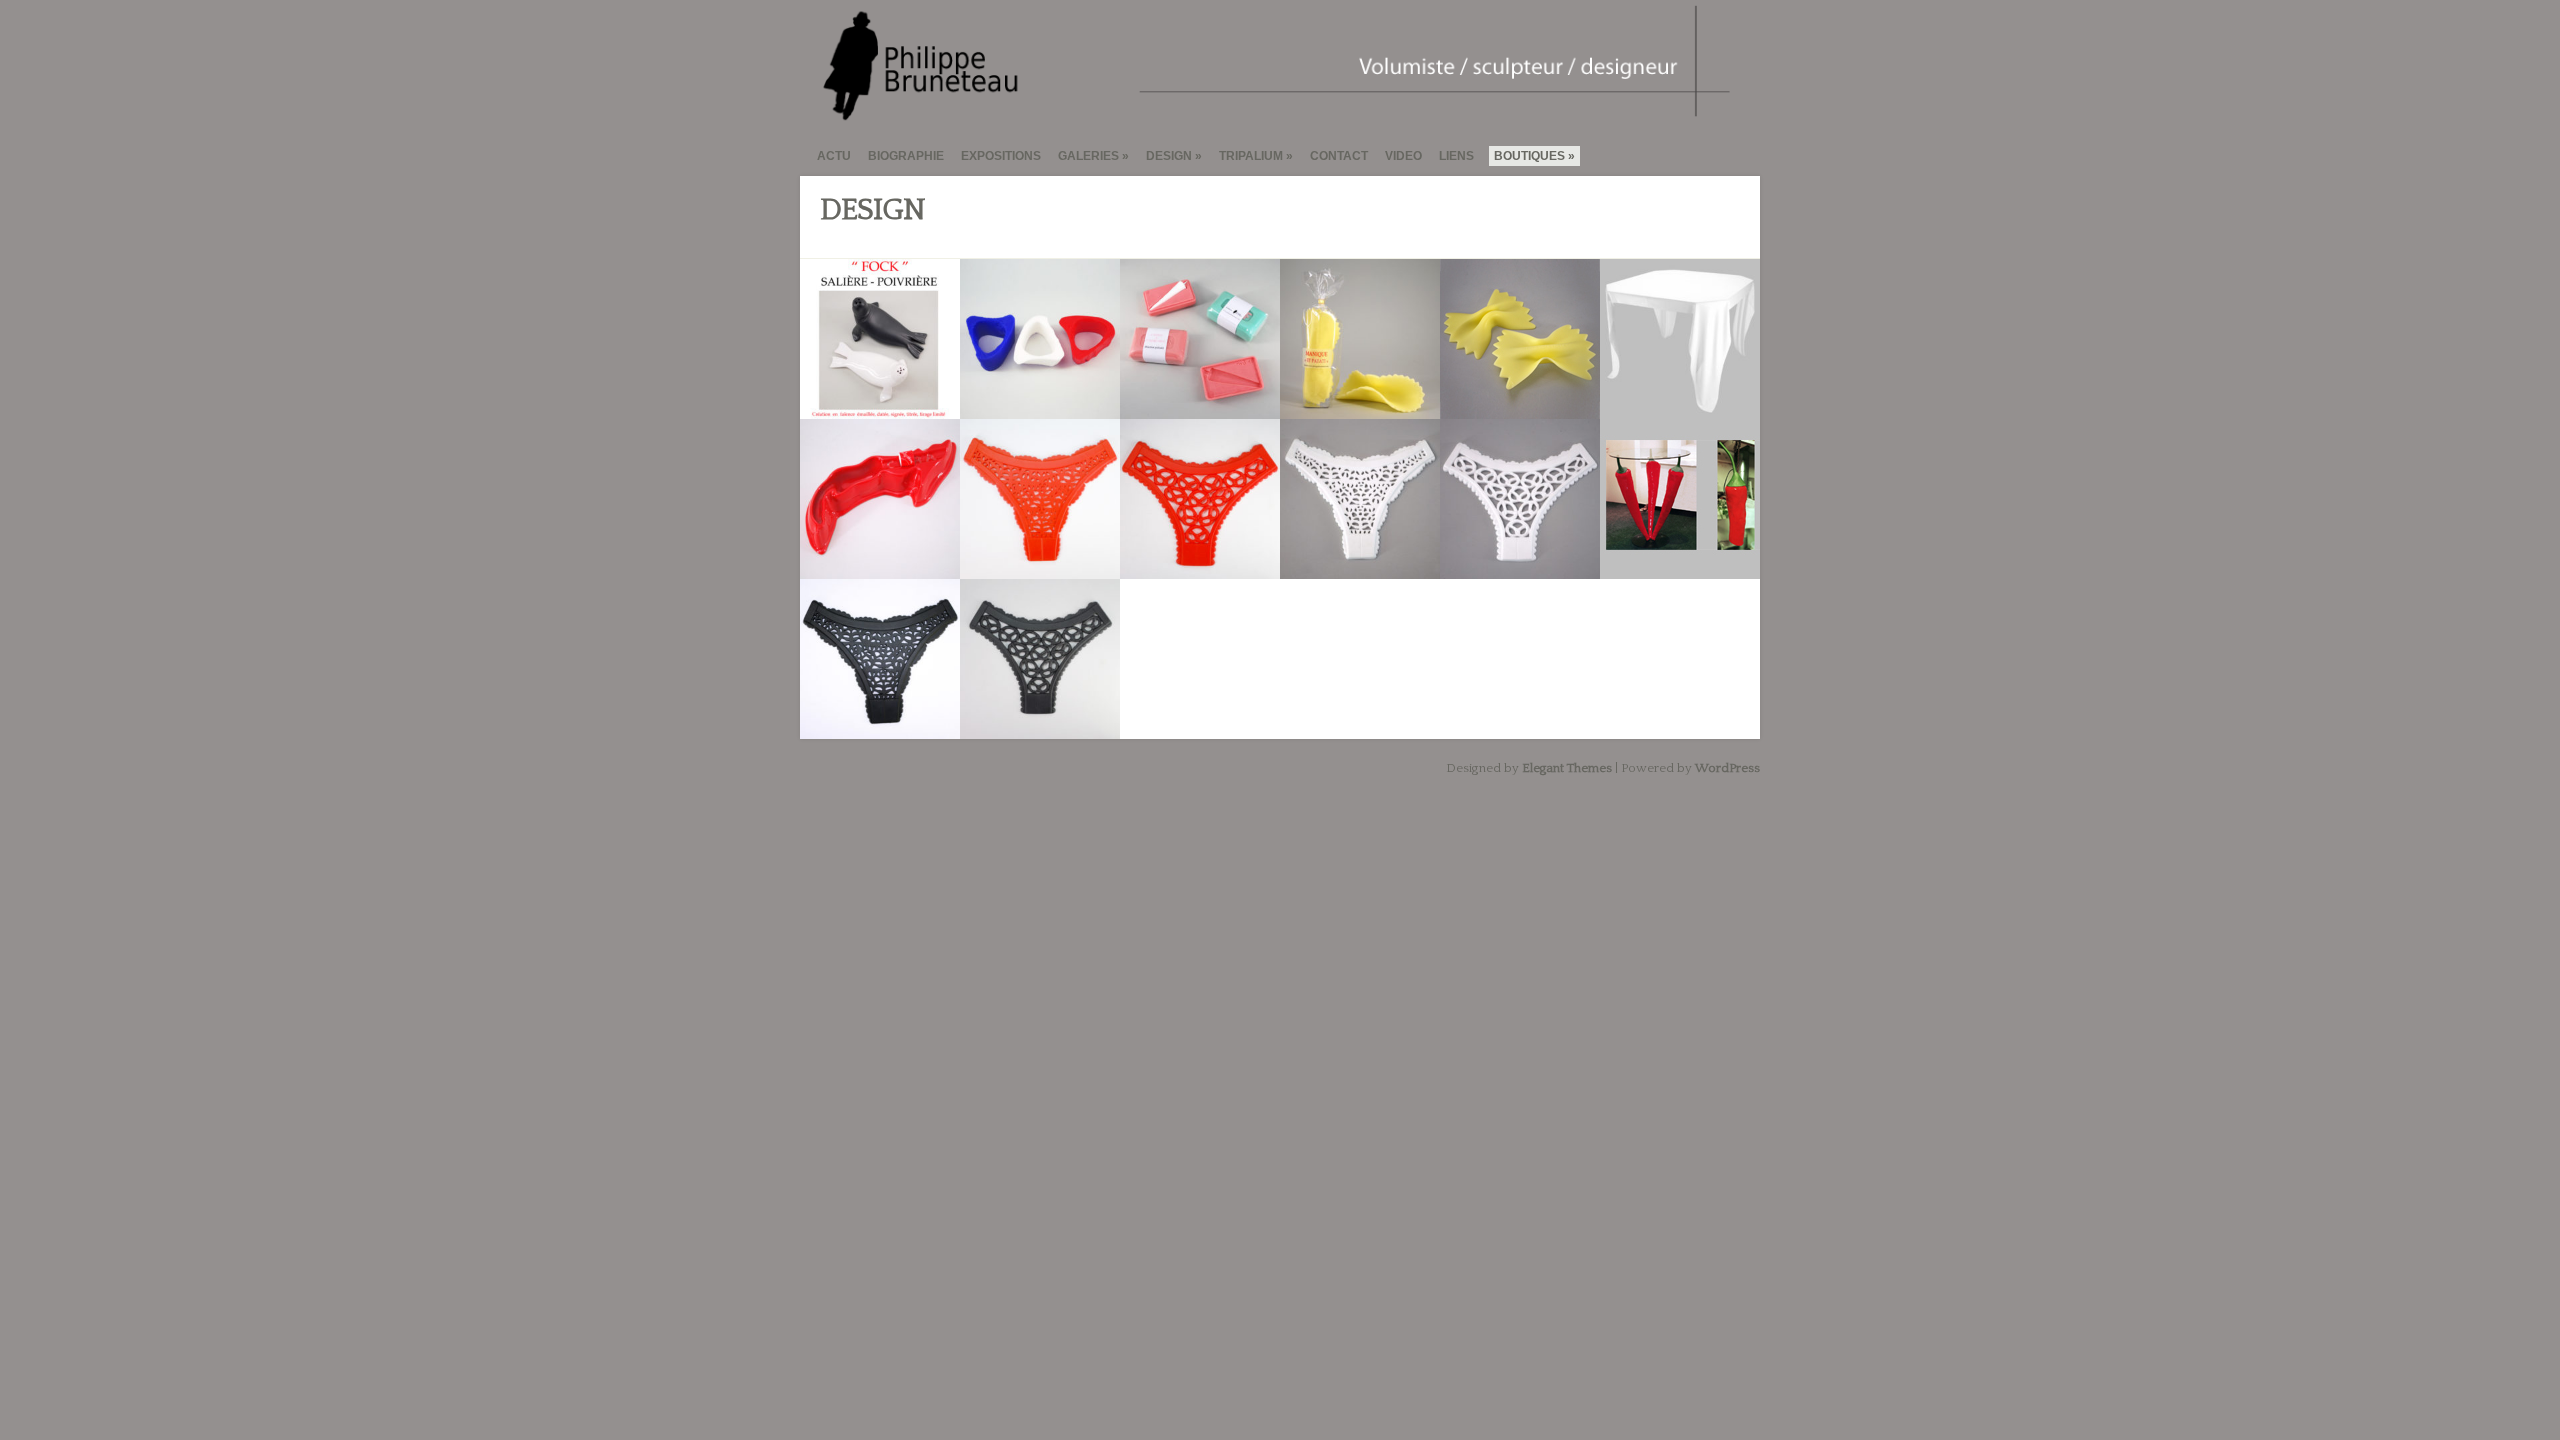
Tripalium (1251, 156)
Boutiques (1529, 156)
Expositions (1001, 156)
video (1403, 156)
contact (1339, 156)
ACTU (834, 156)
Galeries (1088, 156)
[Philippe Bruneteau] (1271, 114)
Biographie (906, 156)
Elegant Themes (1567, 768)
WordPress (1727, 768)
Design (1169, 156)
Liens (1456, 156)
